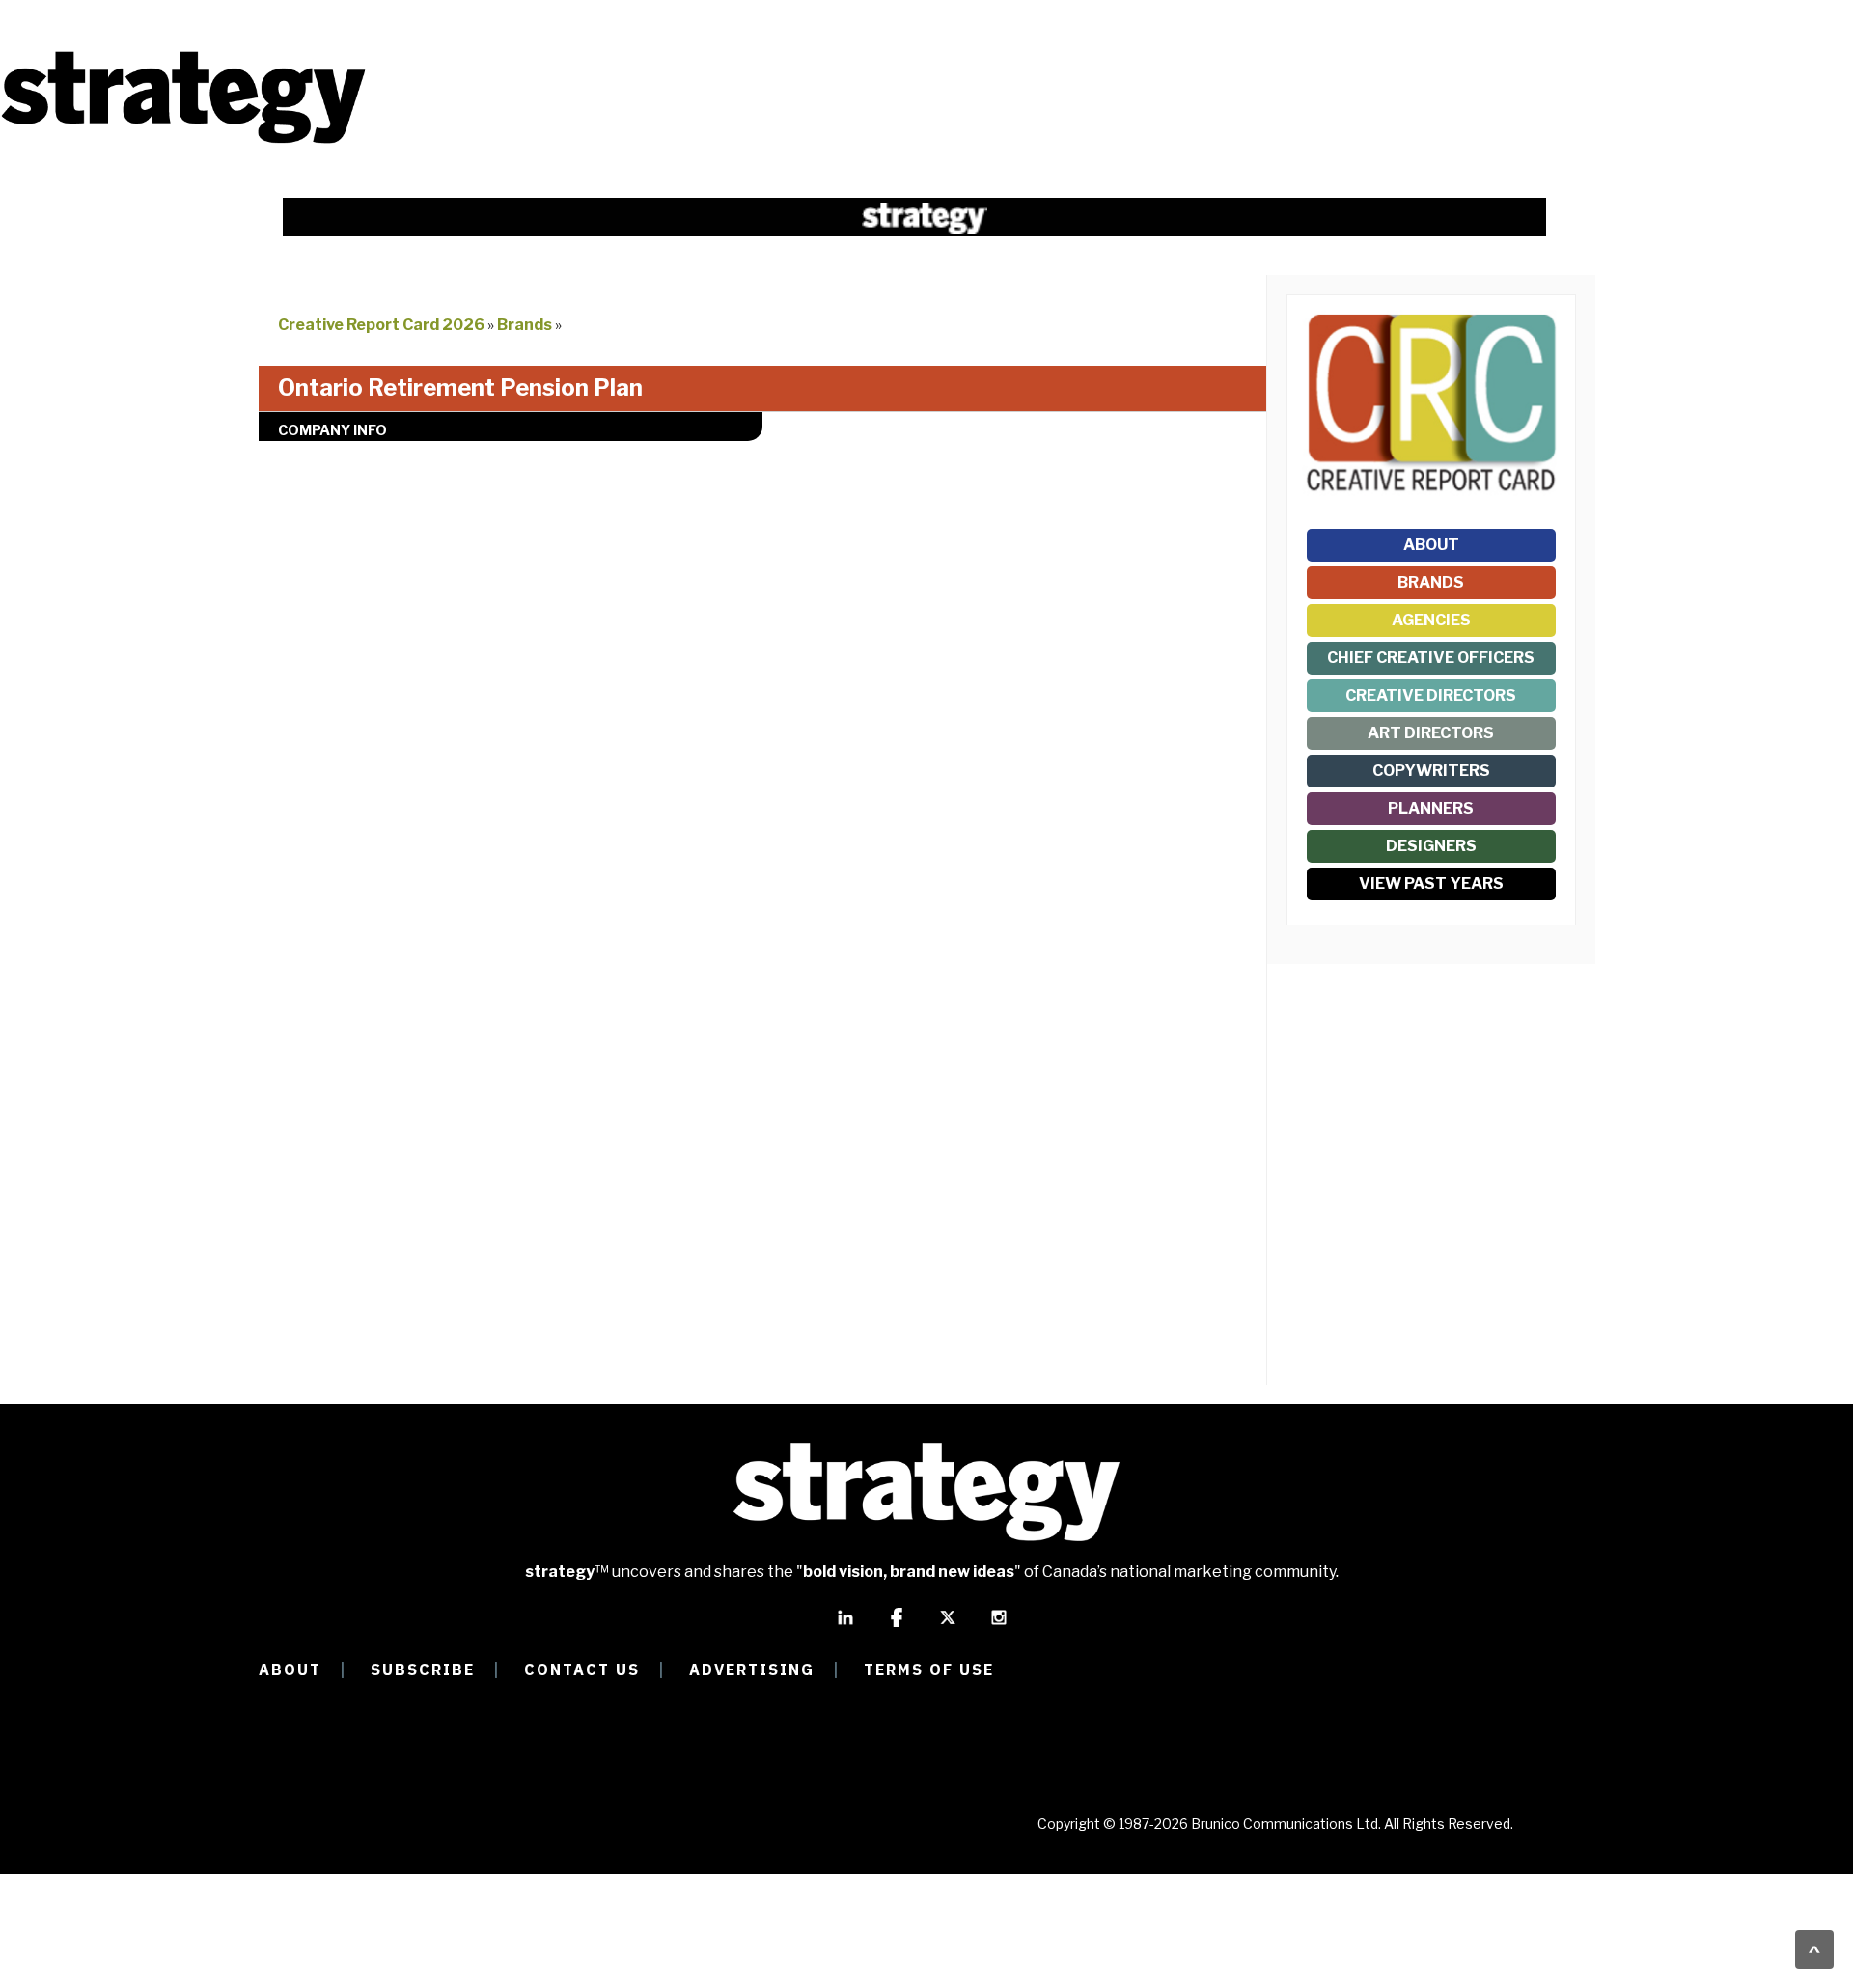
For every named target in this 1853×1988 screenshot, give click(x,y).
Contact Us (582, 1670)
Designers (1431, 846)
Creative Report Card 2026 (381, 325)
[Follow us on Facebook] (897, 1626)
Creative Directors (1431, 695)
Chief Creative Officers (1431, 658)
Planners (1431, 808)
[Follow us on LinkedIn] (845, 1626)
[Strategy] (183, 141)
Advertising (752, 1670)
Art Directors (1431, 733)
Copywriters (1431, 771)
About (1431, 545)
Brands (525, 325)
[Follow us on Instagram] (999, 1626)
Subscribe (423, 1670)
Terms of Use (929, 1670)
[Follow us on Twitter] (948, 1626)
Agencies (1431, 620)
